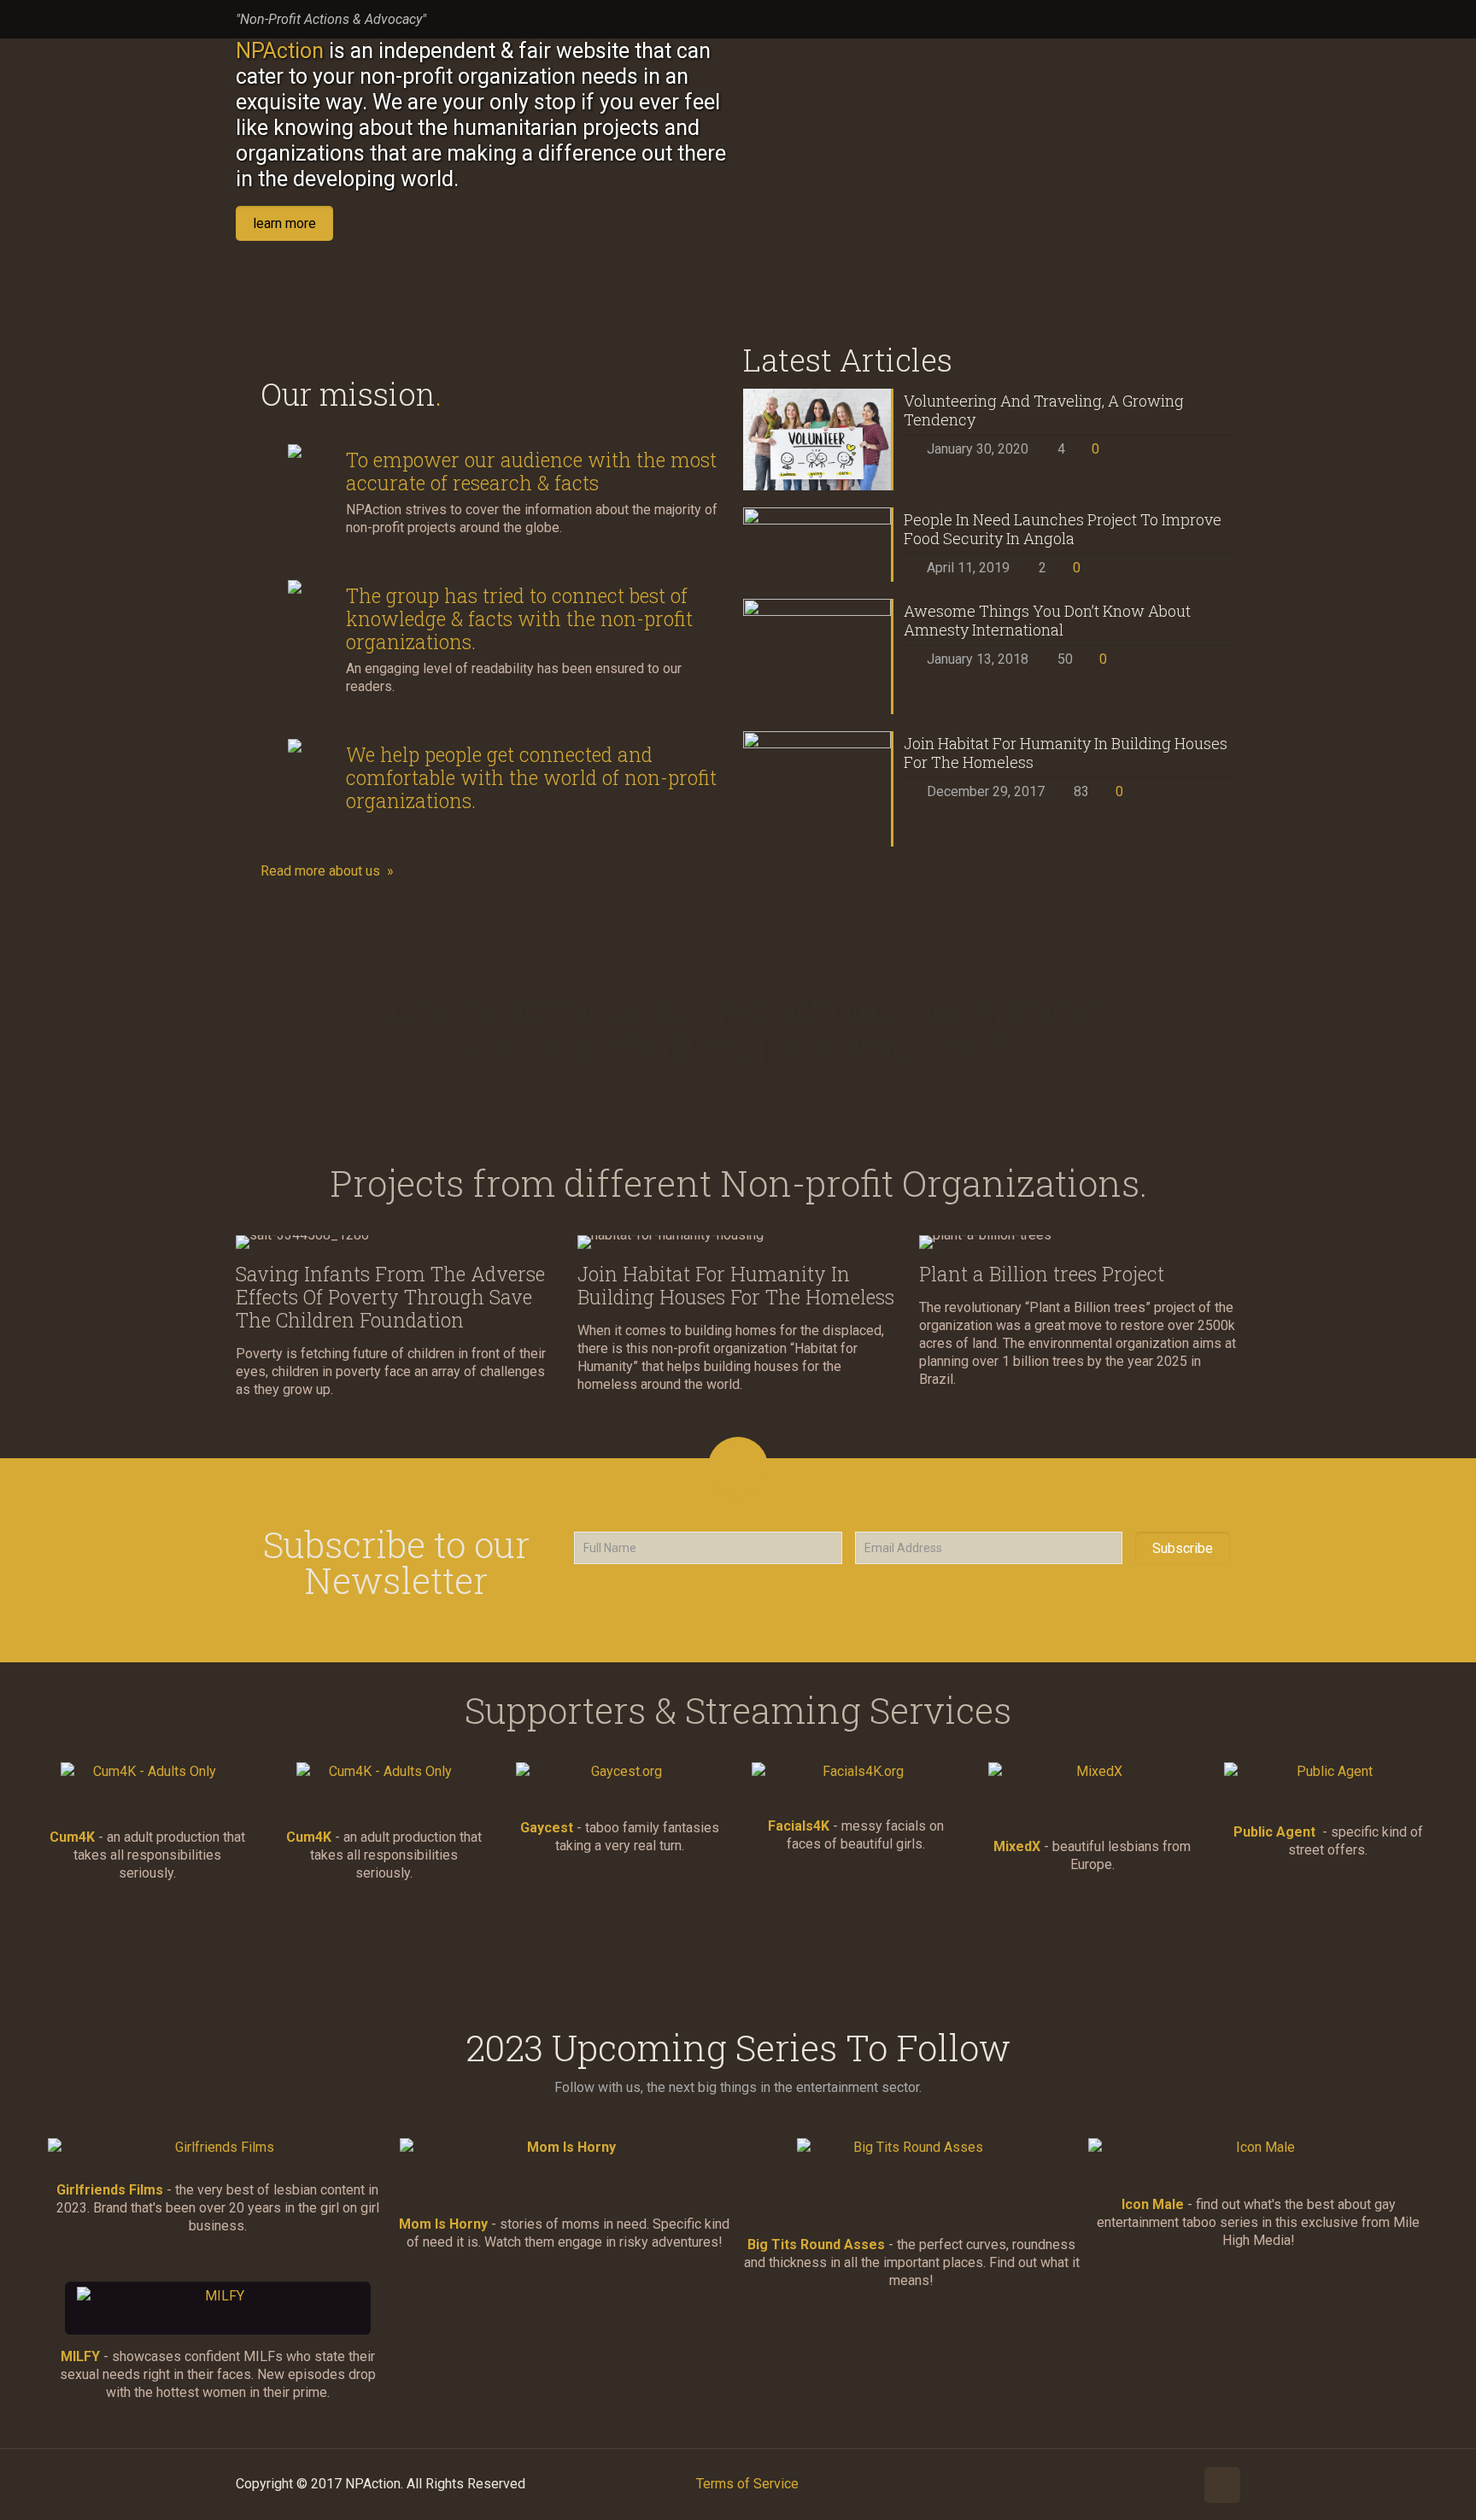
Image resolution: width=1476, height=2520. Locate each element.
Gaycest (547, 1828)
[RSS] (1231, 20)
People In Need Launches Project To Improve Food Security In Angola (1063, 529)
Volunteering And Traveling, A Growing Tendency (1044, 410)
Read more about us (320, 871)
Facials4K (799, 1826)
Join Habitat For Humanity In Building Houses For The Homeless (1066, 753)
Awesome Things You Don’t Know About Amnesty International (1047, 620)
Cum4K (72, 1837)
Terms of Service (747, 2484)
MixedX (1017, 1846)
